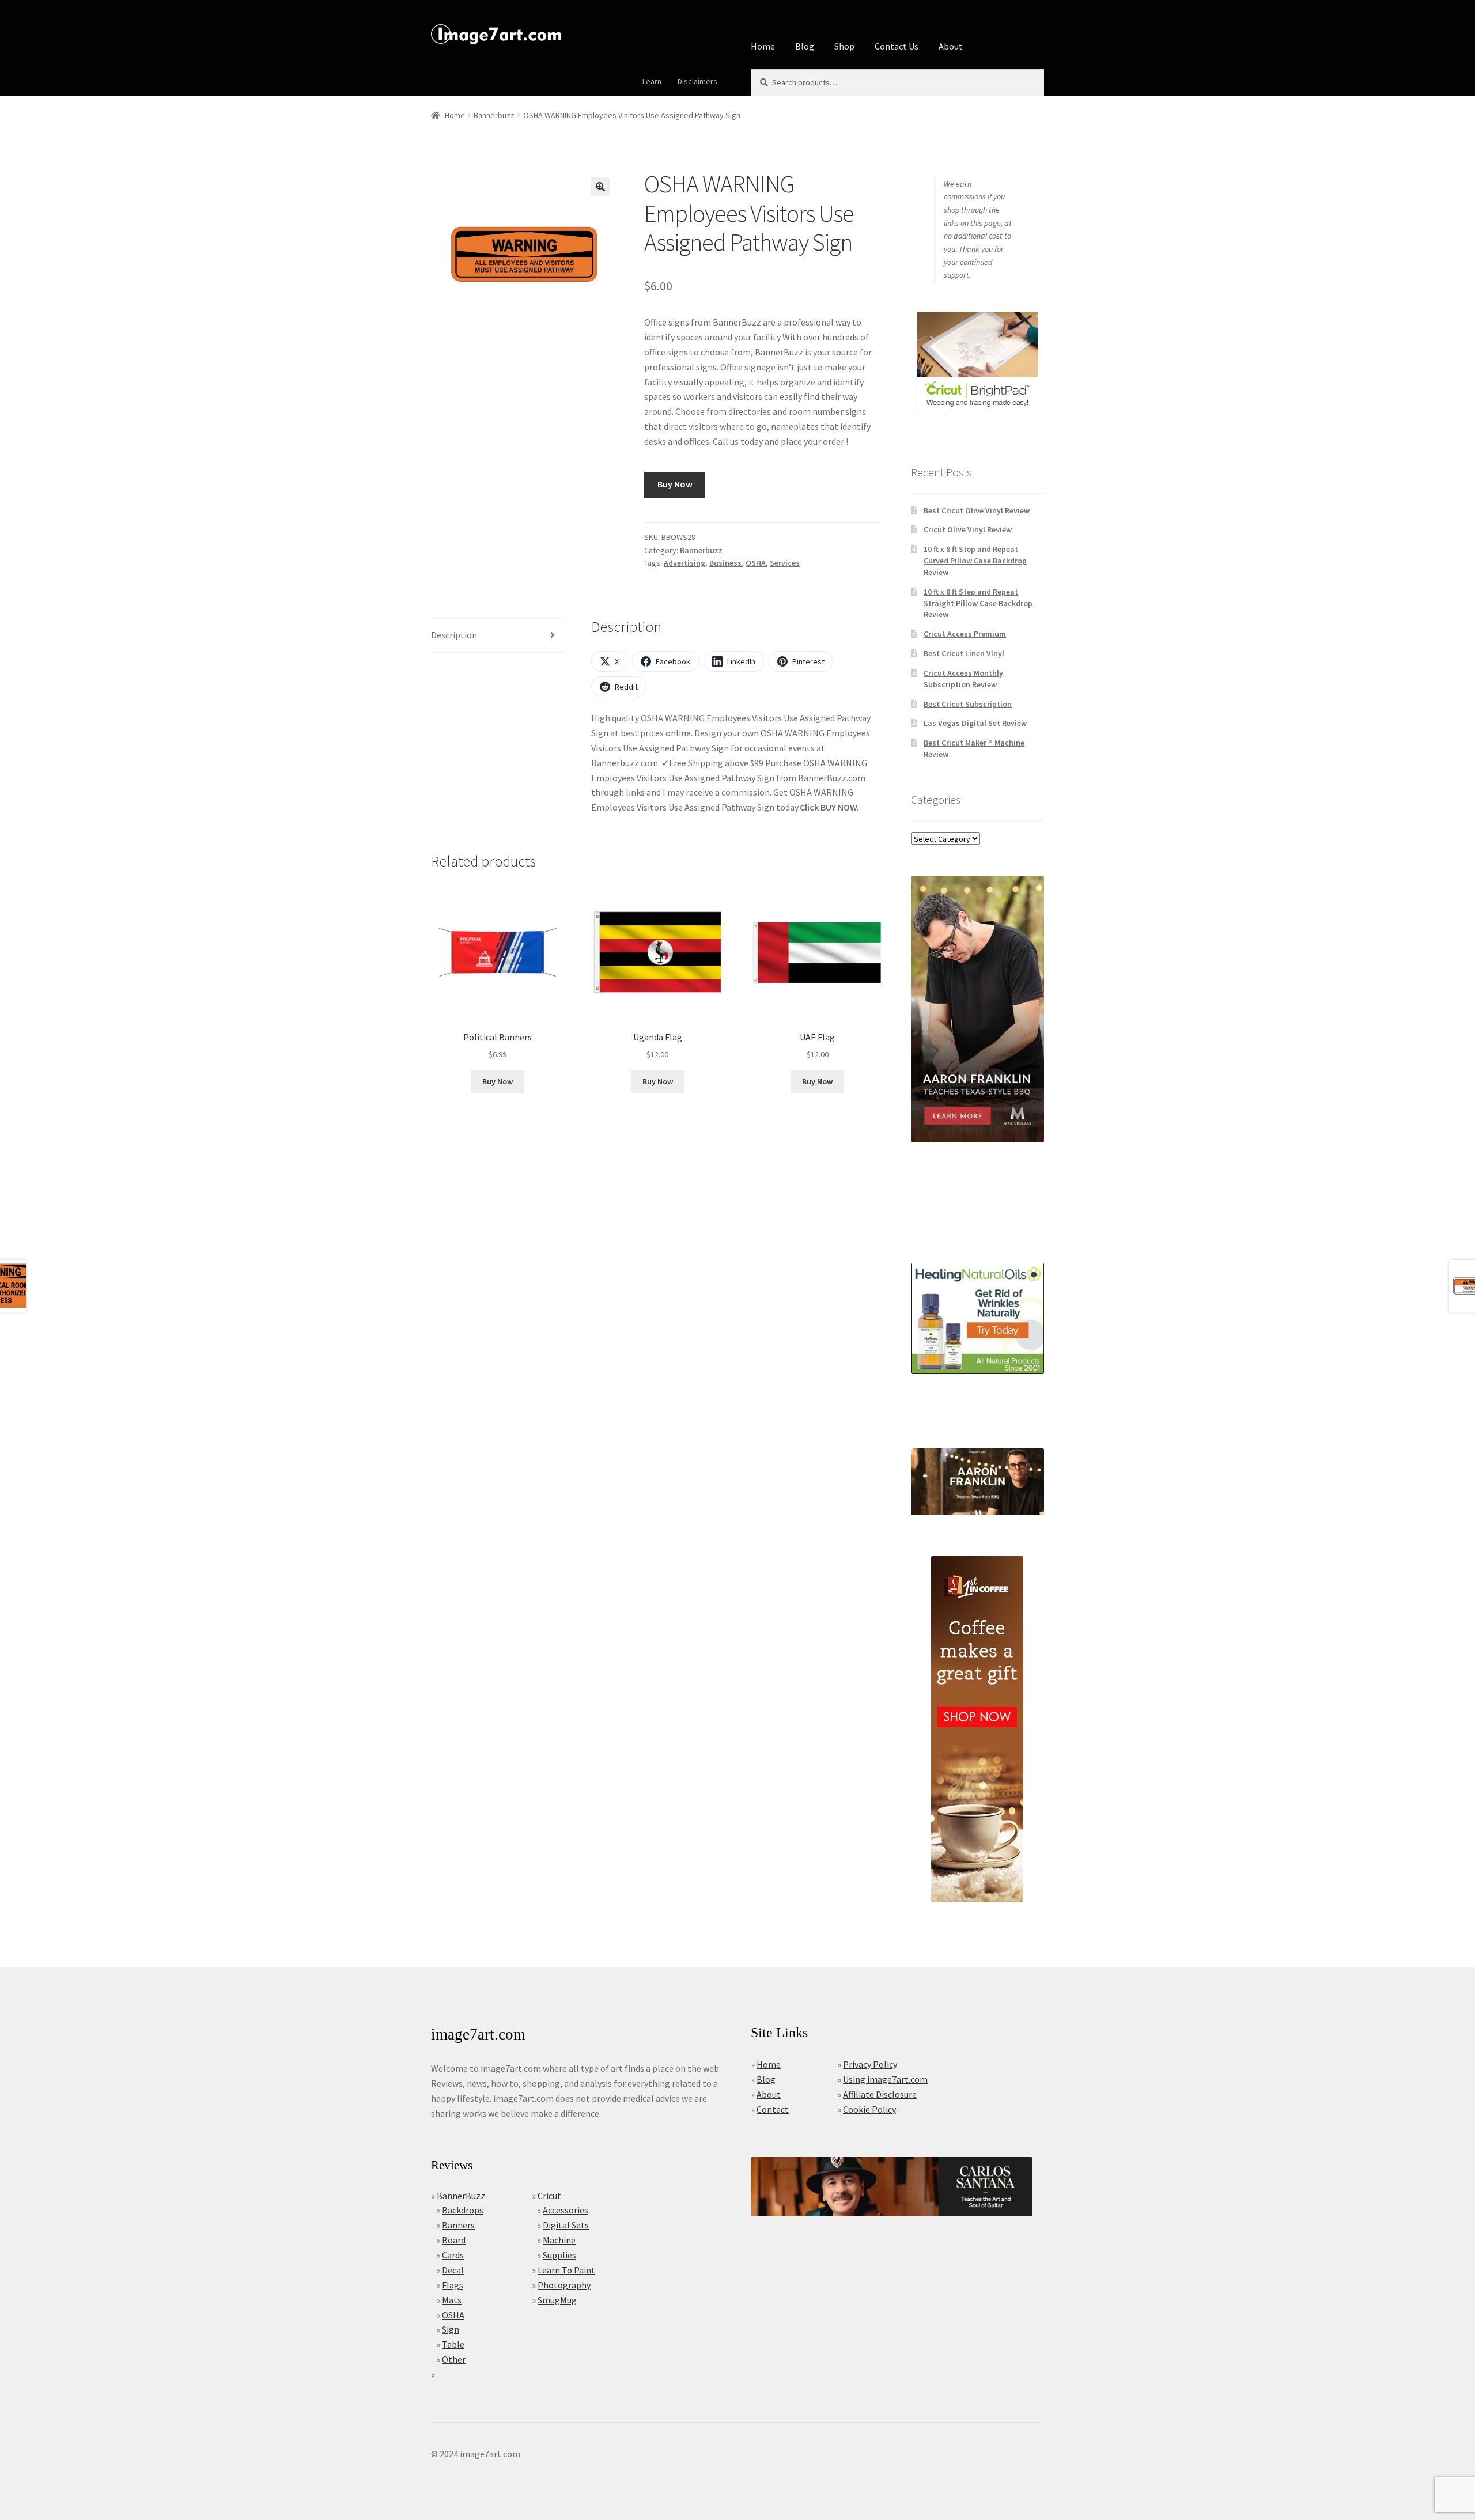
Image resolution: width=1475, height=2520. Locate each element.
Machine (559, 2240)
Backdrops (463, 2210)
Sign (451, 2329)
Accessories (566, 2210)
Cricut (549, 2196)
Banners (458, 2225)
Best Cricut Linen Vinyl (964, 653)
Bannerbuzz (494, 115)
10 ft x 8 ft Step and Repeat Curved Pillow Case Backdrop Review (975, 561)
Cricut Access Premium (965, 634)
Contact (773, 2109)
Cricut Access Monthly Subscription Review (963, 679)
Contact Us (897, 46)
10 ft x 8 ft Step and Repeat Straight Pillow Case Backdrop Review (978, 603)
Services (785, 563)
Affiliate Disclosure (880, 2094)
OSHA (756, 563)
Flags (453, 2285)
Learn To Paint (566, 2270)
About (951, 46)
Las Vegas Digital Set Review (975, 723)
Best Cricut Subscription (968, 704)
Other (454, 2359)
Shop (844, 46)
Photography (564, 2285)
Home (763, 46)
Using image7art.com (885, 2079)
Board (454, 2240)
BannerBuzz (461, 2196)
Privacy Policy (870, 2064)
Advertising (684, 563)
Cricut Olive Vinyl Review (968, 529)
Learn (652, 81)
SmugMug (557, 2300)
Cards (453, 2255)
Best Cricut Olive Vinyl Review (977, 510)
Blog (805, 46)
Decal (453, 2270)
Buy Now (675, 484)
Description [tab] (454, 635)
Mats (452, 2300)
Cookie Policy (869, 2109)
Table (453, 2344)
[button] (600, 187)
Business (725, 563)
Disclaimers (697, 81)
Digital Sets (566, 2225)
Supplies (559, 2255)
